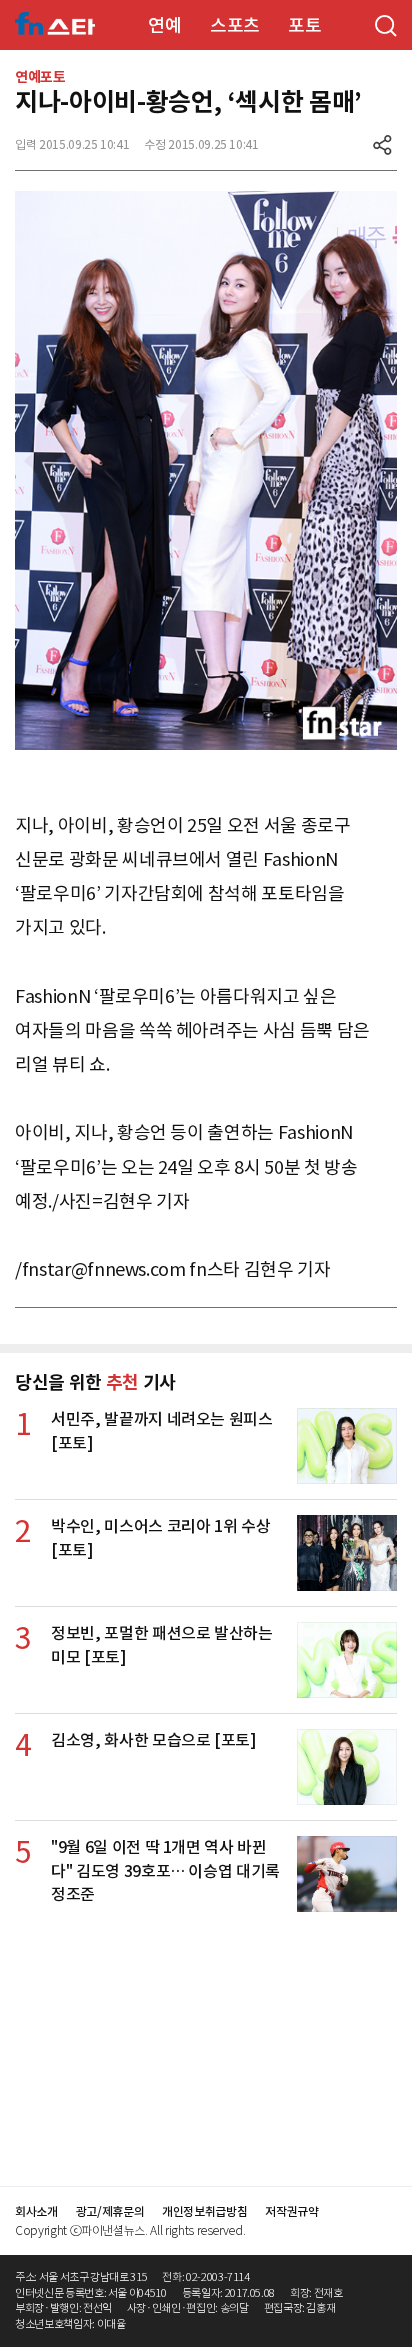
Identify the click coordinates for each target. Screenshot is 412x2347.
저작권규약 (291, 2211)
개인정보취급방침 (204, 2211)
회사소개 (36, 2211)
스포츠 (235, 25)
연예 (164, 25)
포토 (304, 25)
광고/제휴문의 (110, 2211)
